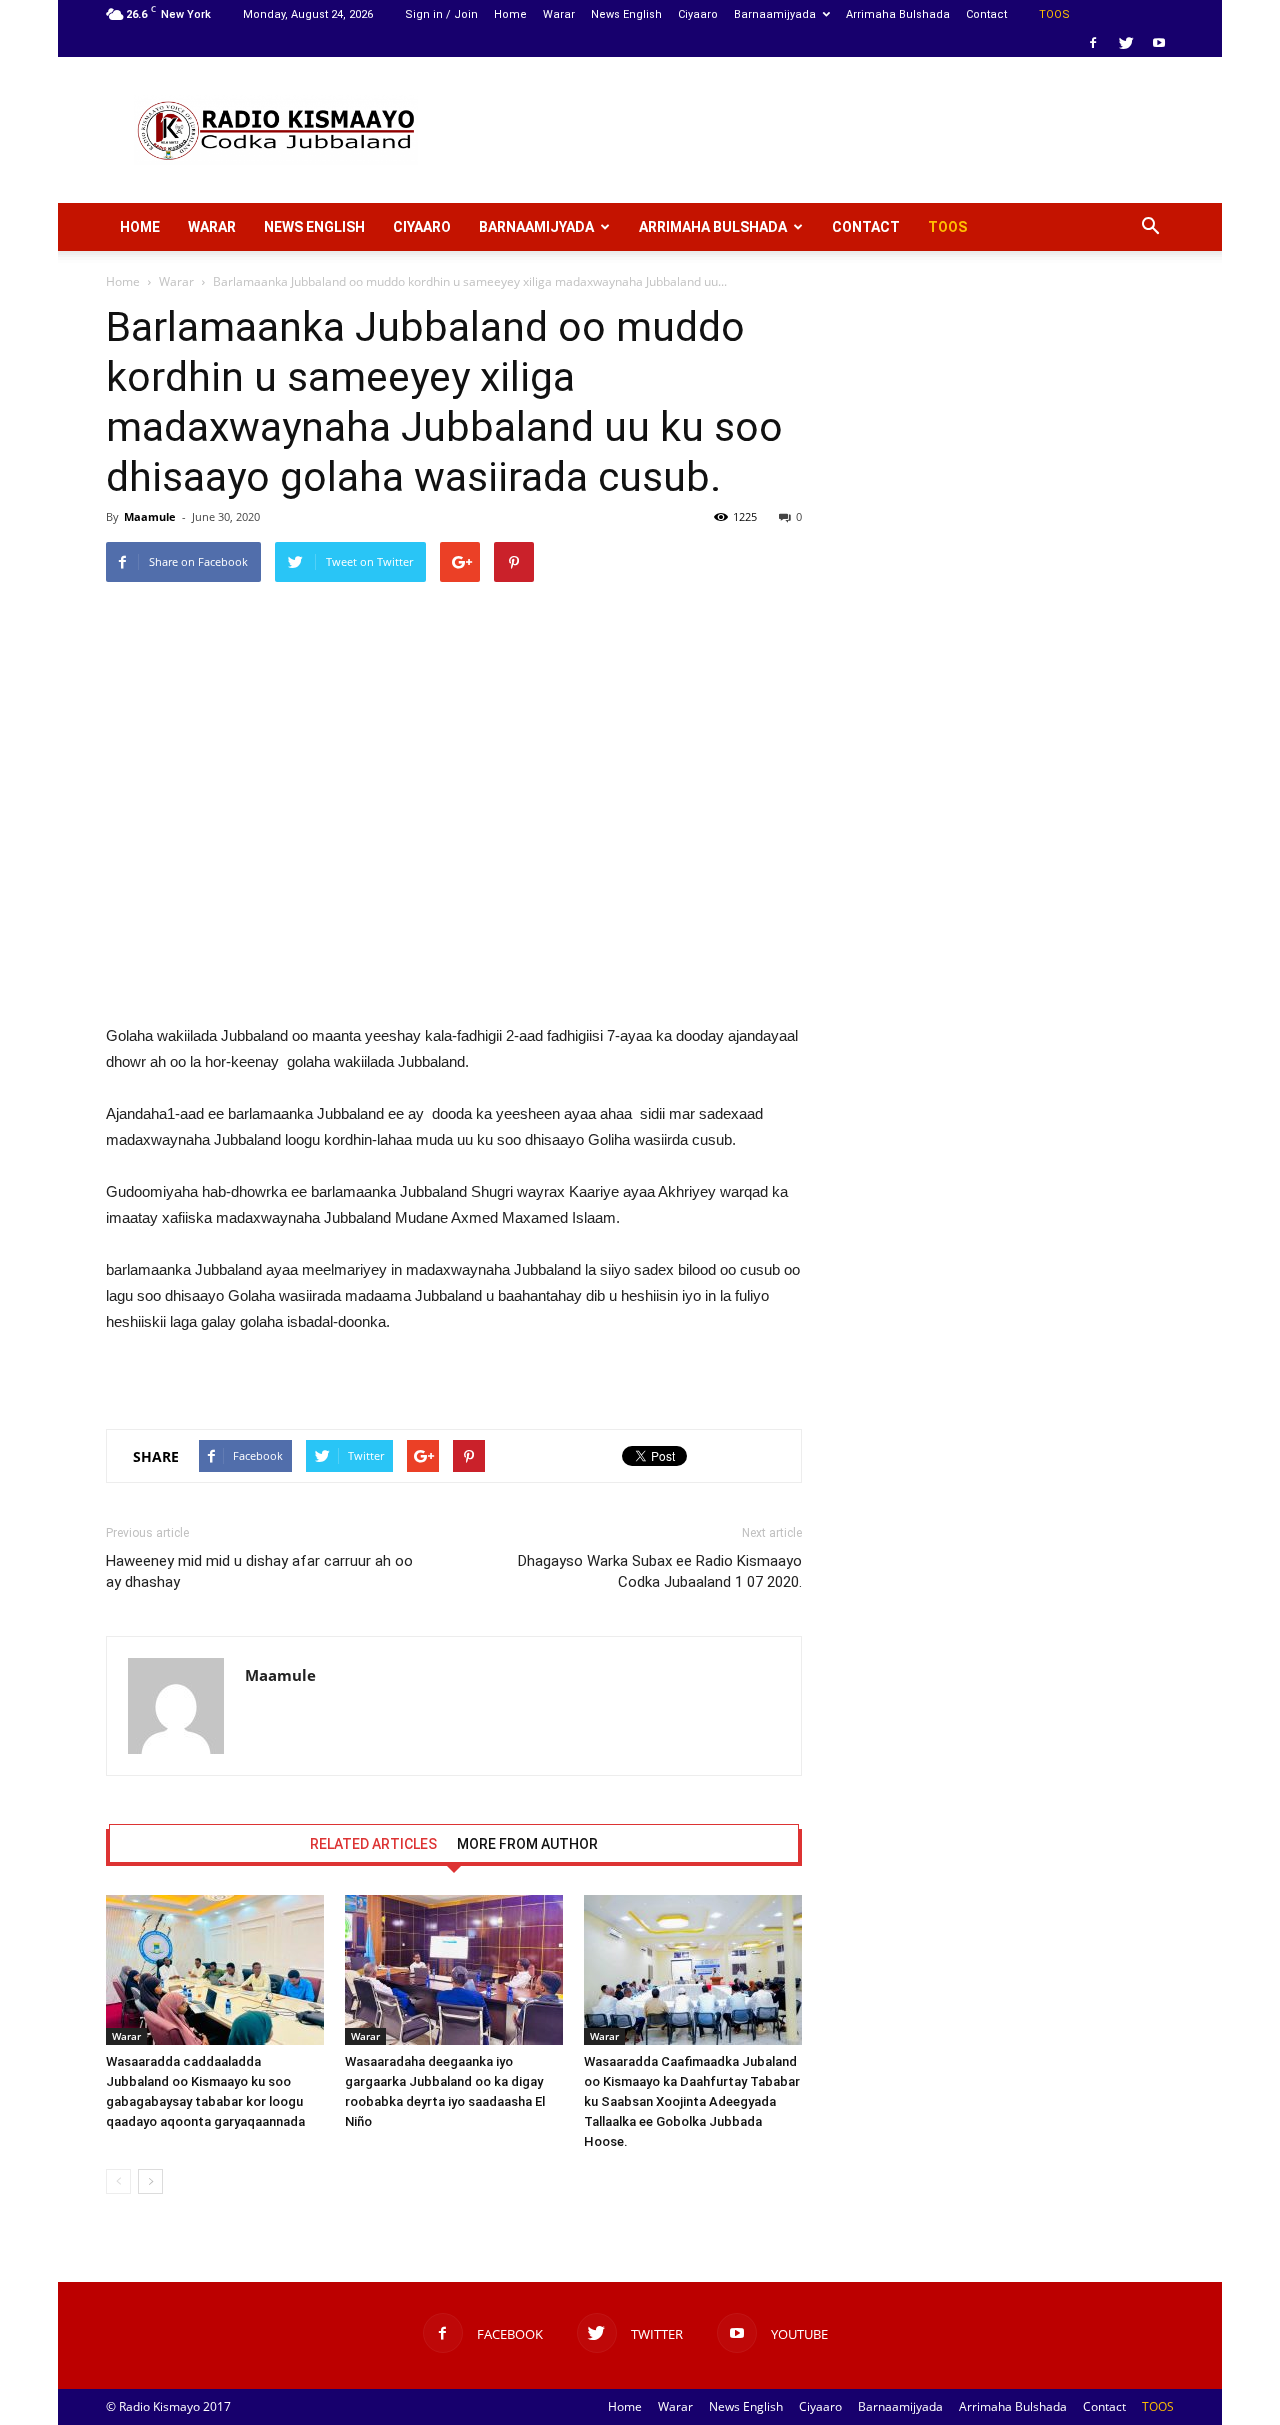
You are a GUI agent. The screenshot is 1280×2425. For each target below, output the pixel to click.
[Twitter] (1126, 43)
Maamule (150, 516)
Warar (559, 14)
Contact (986, 14)
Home (510, 14)
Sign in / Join (441, 14)
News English (626, 14)
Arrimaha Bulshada (898, 14)
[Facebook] (1093, 43)
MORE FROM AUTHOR (527, 1844)
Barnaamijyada (775, 14)
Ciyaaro (698, 14)
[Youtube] (1159, 43)
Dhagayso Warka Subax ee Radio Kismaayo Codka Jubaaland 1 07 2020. (660, 1571)
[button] (1150, 227)
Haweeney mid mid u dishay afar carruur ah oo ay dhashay (259, 1571)
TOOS (1054, 14)
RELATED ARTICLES (373, 1844)
